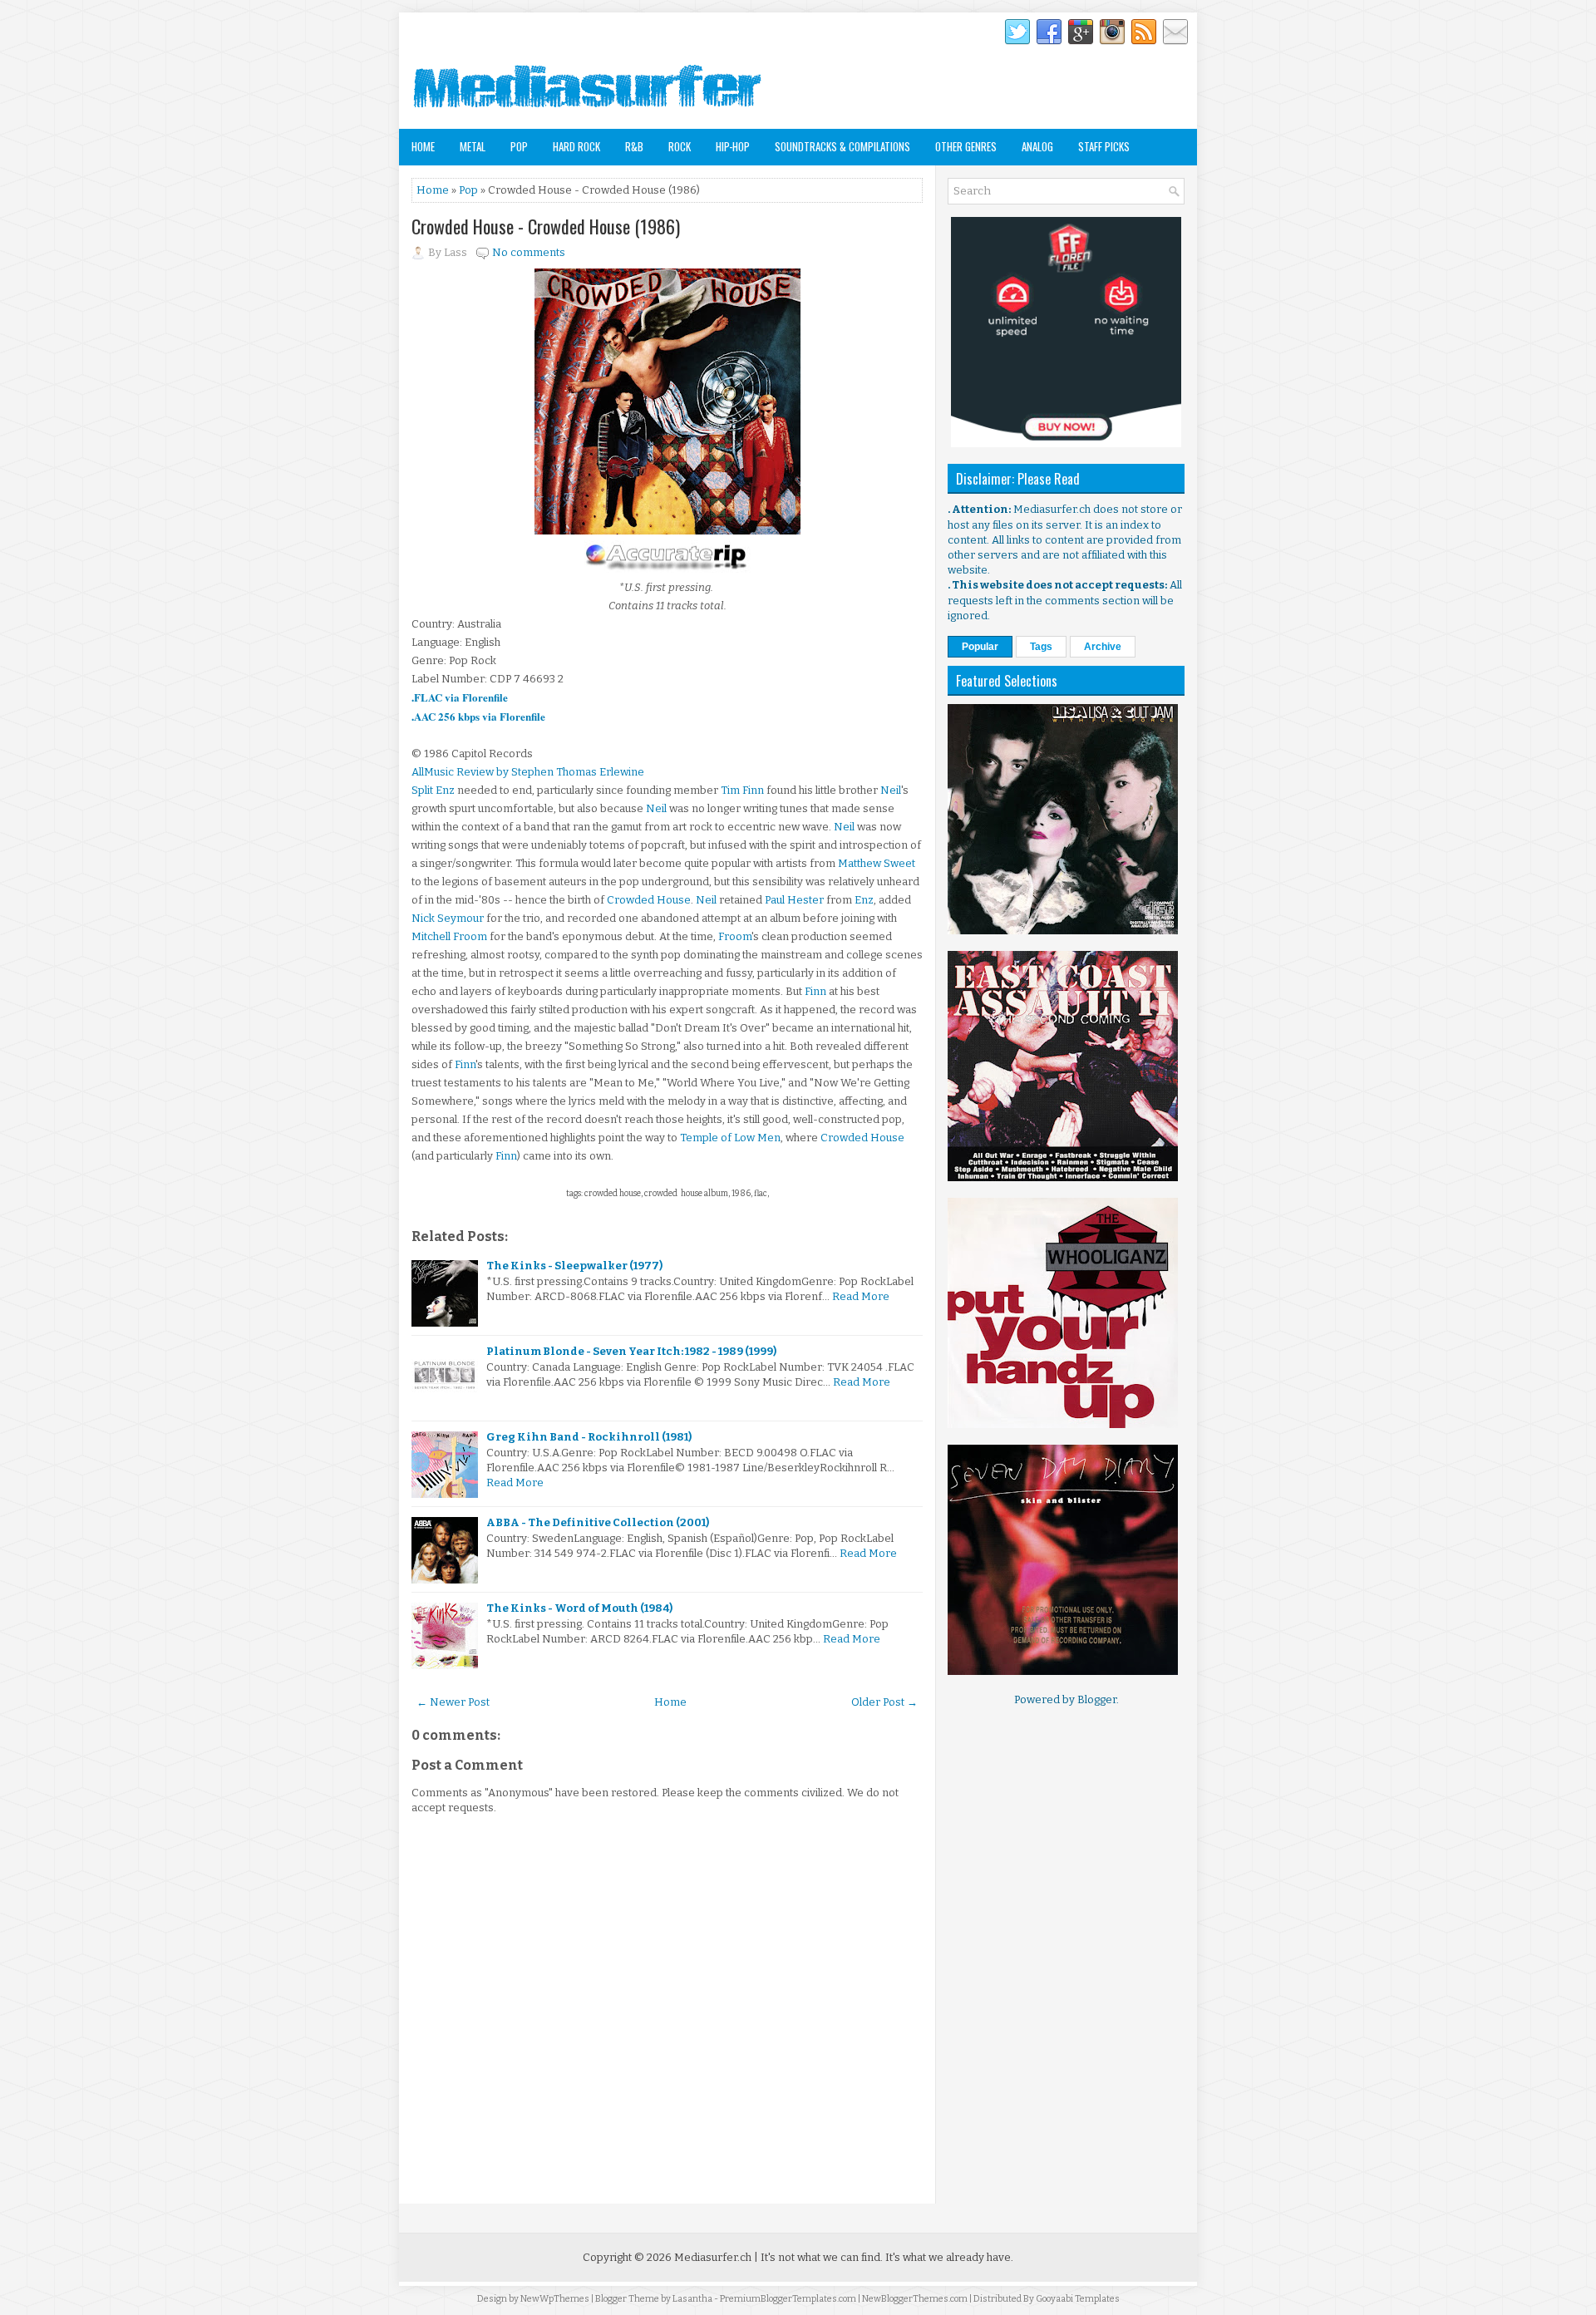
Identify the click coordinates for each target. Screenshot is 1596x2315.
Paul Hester (794, 900)
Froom (735, 936)
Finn (815, 991)
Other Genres (966, 146)
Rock (680, 146)
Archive (1103, 647)
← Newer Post (453, 1702)
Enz (864, 900)
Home (423, 146)
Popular (980, 647)
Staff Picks (1104, 146)
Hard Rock (576, 146)
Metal (473, 146)
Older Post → (884, 1702)
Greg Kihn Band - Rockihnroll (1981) (589, 1437)
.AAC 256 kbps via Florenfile (478, 716)
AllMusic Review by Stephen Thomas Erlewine (528, 772)
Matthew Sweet (877, 863)
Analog (1037, 146)
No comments (529, 252)
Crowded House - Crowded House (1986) (546, 226)
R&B (634, 146)
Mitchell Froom (449, 936)
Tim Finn (742, 790)
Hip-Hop (733, 146)
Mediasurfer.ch (713, 2257)
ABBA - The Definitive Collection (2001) (598, 1522)
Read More (861, 1296)
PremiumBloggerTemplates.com (788, 2299)
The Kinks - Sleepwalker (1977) (574, 1266)
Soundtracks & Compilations (842, 146)
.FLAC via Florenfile (460, 697)
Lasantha (692, 2299)
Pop (519, 146)
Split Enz (433, 790)
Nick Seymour (448, 918)
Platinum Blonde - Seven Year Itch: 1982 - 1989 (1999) (631, 1351)
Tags (1041, 647)
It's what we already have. (949, 2257)
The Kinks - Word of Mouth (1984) (579, 1608)
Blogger (1097, 1699)
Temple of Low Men (730, 1138)
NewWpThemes (555, 2299)
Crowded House (649, 900)
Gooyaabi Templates (1078, 2299)
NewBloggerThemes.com (915, 2299)
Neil (891, 790)
